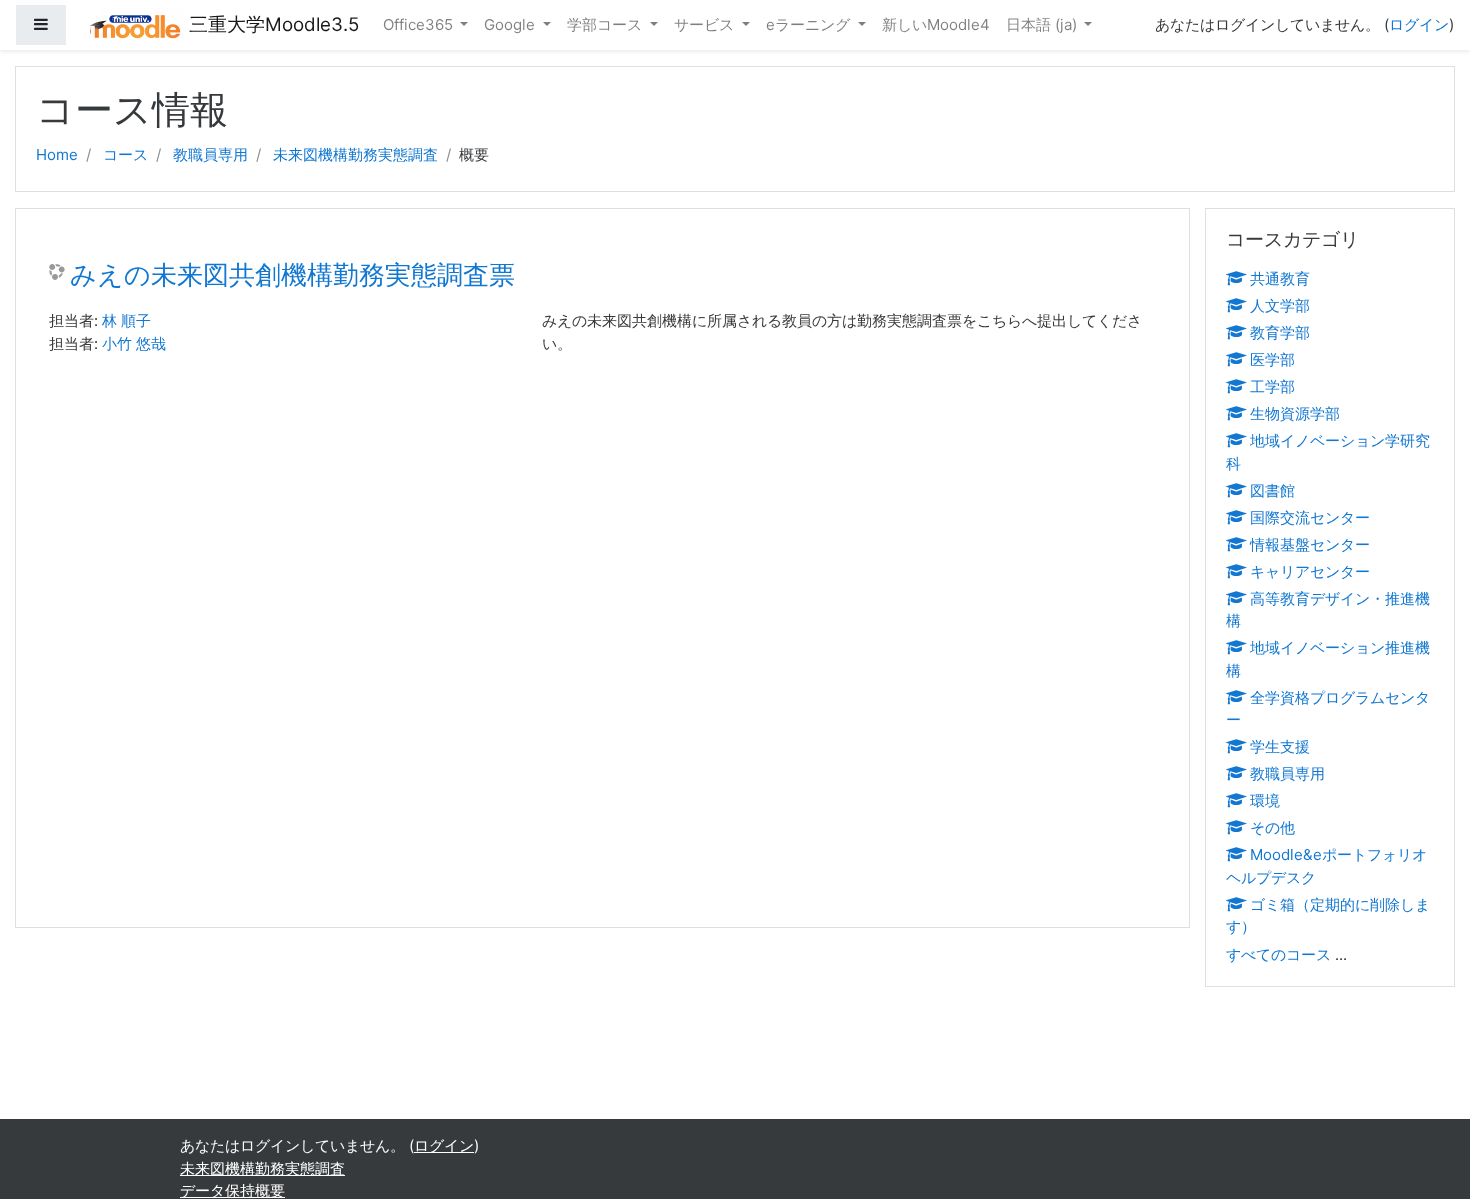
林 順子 (126, 320)
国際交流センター (1310, 517)
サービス (706, 24)
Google (511, 24)
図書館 (1272, 490)
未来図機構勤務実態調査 (355, 154)
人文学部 (1280, 305)
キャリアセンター (1310, 571)
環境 (1265, 800)
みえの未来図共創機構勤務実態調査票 (292, 274)
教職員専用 (210, 154)
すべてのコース (1278, 954)
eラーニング (810, 24)
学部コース (606, 24)
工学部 (1272, 386)
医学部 (1272, 359)
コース (125, 154)
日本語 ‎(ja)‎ (1043, 24)
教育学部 (1280, 332)
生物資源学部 (1295, 413)
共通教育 (1280, 278)
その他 (1272, 827)
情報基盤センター (1310, 544)
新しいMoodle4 (936, 24)
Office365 (420, 24)
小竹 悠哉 (134, 343)
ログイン (1419, 24)
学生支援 (1280, 746)
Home (57, 154)
